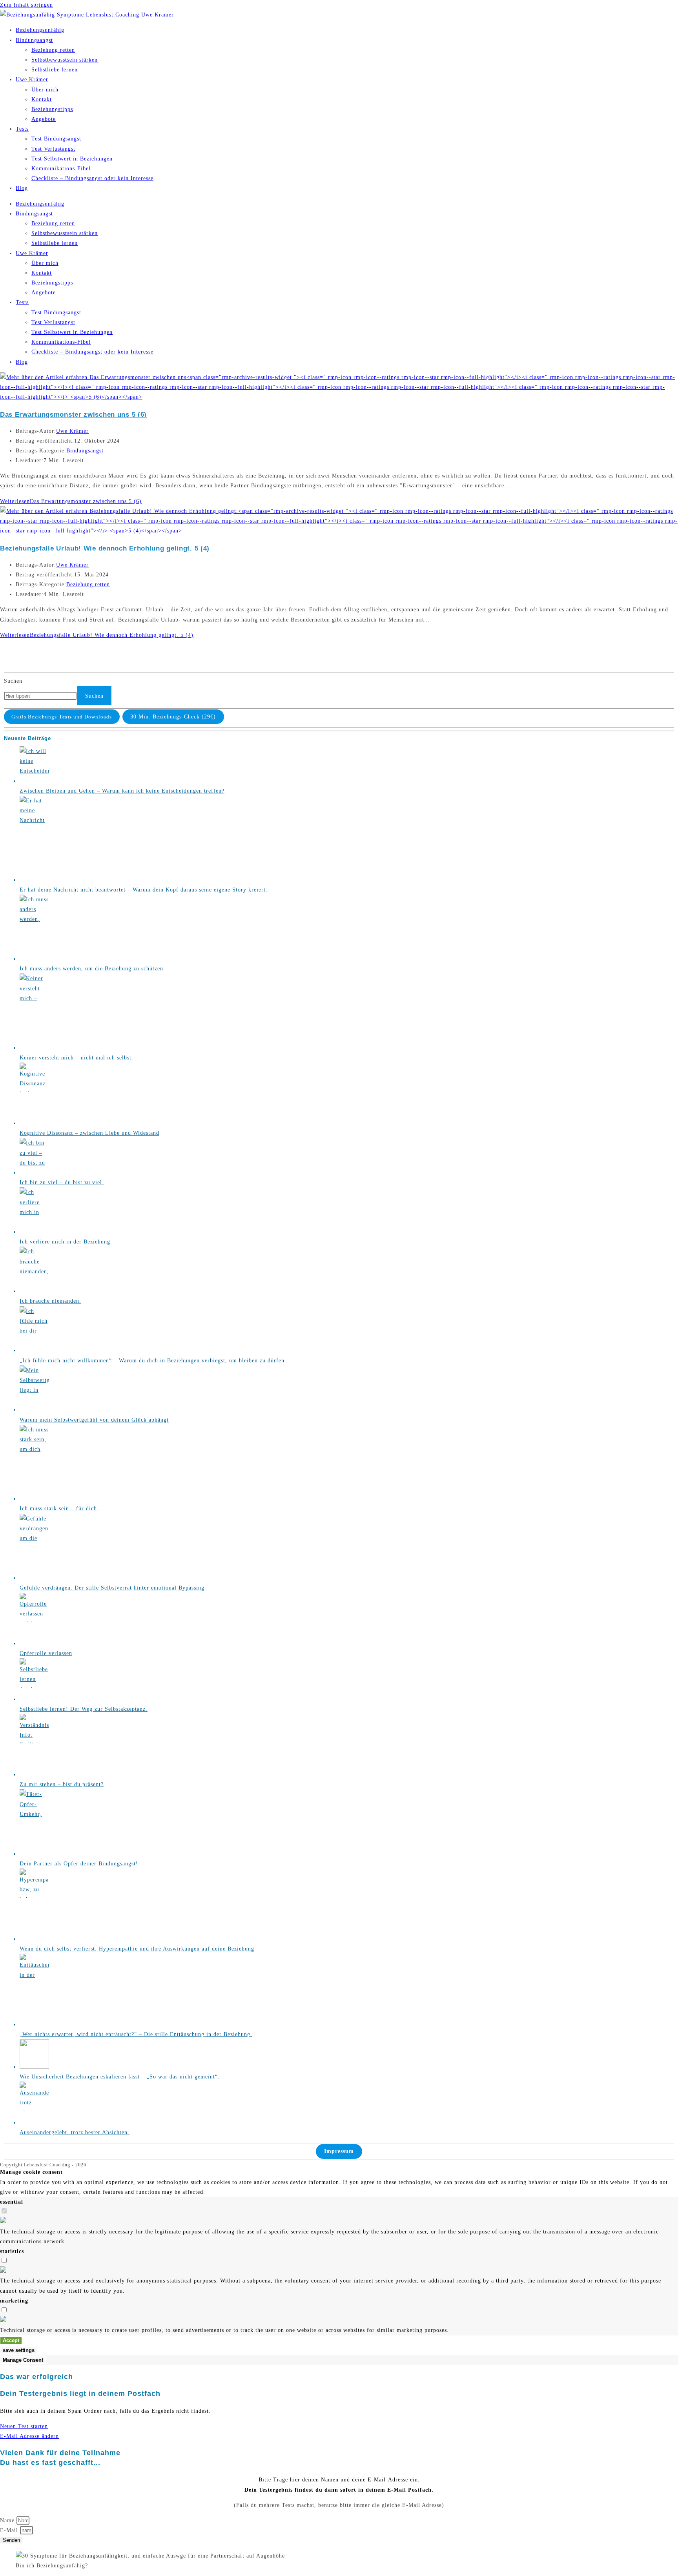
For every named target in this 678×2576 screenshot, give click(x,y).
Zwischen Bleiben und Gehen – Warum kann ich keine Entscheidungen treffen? (122, 791)
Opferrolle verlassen (46, 1653)
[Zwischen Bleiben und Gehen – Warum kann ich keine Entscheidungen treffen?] (34, 781)
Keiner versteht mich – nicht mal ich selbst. (77, 1058)
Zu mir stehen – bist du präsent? (62, 1784)
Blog (22, 188)
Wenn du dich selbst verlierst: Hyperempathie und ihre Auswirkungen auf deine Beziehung (137, 1949)
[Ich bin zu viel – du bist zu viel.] (34, 1173)
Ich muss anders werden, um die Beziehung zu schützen (91, 969)
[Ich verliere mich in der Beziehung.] (34, 1232)
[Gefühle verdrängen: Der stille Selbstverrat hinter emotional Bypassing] (34, 1578)
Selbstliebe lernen (55, 70)
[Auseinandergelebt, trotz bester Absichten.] (34, 2123)
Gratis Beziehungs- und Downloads (62, 717)
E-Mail (10, 2530)
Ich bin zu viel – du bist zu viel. (62, 1182)
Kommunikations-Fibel (61, 169)
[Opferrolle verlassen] (34, 1643)
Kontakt (42, 99)
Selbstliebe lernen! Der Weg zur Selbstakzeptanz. (84, 1709)
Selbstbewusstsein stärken (65, 60)
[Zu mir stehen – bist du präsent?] (34, 1775)
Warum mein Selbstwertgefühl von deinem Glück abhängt (94, 1420)
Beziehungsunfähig (40, 30)
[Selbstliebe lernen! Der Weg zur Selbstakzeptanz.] (34, 1699)
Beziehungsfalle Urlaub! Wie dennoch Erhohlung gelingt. (105, 548)
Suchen (13, 681)
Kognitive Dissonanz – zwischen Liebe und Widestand (89, 1133)
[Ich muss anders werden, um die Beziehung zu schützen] (34, 959)
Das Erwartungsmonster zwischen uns (73, 415)
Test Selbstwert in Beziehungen (72, 159)
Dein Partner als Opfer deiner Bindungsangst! (79, 1864)
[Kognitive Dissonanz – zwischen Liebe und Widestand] (34, 1123)
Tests (22, 129)
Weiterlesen (71, 501)
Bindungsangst (34, 40)
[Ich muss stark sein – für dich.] (34, 1499)
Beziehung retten (53, 50)
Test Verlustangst (53, 149)
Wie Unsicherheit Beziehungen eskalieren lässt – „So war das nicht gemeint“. (120, 2077)
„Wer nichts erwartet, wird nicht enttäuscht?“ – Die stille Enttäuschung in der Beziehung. (136, 2034)
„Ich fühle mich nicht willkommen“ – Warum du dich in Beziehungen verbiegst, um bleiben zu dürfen (152, 1361)
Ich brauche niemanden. (50, 1301)
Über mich (45, 90)
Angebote (44, 119)
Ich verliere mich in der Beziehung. (66, 1242)
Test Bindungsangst (56, 139)
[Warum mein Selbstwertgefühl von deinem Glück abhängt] (34, 1410)
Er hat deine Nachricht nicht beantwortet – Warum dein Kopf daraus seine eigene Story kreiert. (144, 890)
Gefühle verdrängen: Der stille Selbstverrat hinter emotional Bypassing (112, 1588)
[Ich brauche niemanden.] (34, 1291)
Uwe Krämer (32, 79)
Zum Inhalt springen (26, 5)
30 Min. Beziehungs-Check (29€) (173, 717)
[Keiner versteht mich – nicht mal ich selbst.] (34, 1048)
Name (8, 2520)
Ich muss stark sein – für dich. (59, 1509)
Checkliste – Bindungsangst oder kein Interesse (92, 178)
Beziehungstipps (52, 109)
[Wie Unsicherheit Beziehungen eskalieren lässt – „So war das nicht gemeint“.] (34, 2067)
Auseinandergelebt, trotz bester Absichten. (75, 2132)
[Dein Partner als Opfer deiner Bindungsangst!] (34, 1854)
